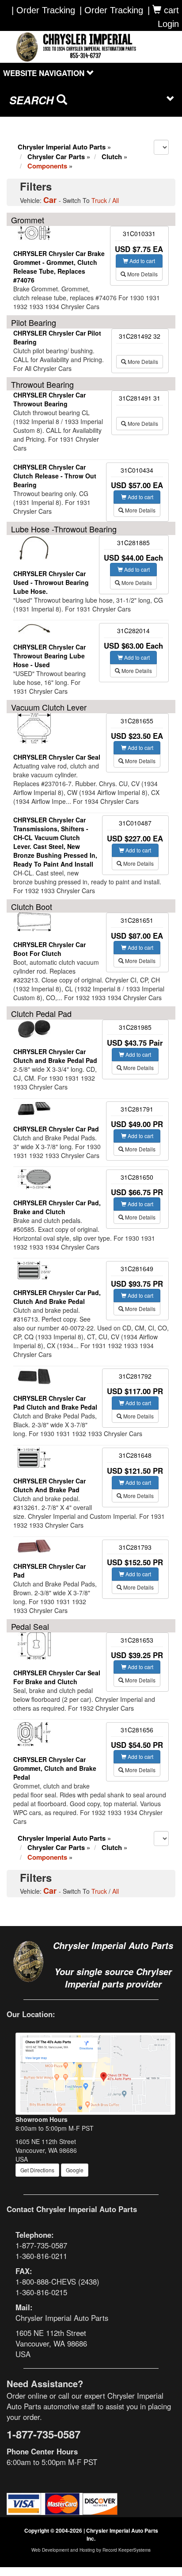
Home (30, 125)
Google (75, 2170)
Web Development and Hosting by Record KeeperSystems (91, 2550)
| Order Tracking (111, 10)
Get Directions (37, 2170)
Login (168, 24)
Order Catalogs (77, 125)
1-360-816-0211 (41, 2256)
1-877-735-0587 (41, 2245)
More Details (142, 274)
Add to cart (142, 261)
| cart (163, 10)
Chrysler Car (56, 157)
